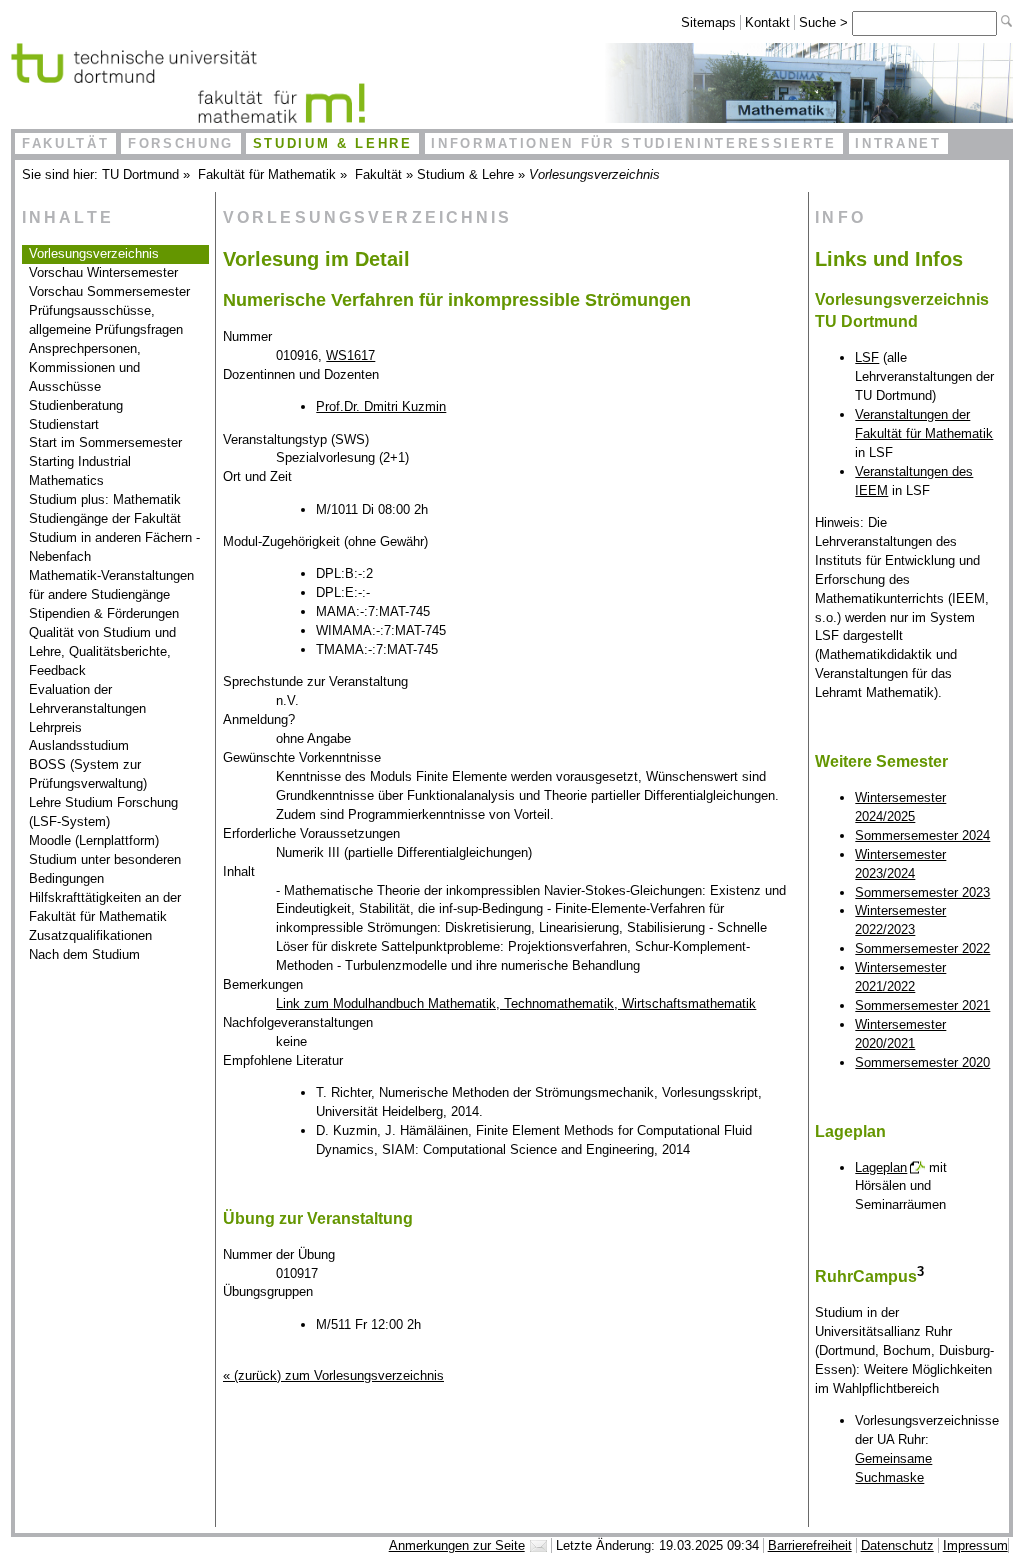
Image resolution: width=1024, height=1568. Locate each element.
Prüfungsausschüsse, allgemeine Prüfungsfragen (106, 320)
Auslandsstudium (79, 745)
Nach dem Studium (84, 954)
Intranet (898, 143)
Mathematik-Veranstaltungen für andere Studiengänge (111, 585)
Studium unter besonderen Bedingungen (105, 869)
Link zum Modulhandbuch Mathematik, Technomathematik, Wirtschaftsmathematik (516, 1003)
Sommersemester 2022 (922, 948)
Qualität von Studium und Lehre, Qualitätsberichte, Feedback (102, 651)
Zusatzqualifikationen (90, 935)
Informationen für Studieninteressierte (633, 143)
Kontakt (767, 22)
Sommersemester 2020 (922, 1062)
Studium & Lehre (333, 143)
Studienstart (64, 424)
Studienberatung (76, 405)
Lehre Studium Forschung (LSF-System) (103, 812)
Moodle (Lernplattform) (94, 840)
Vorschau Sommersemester (109, 291)
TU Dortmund (140, 174)
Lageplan (881, 1167)
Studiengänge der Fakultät (105, 518)
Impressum (975, 1545)
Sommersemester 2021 (922, 1005)
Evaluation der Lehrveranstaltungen (87, 699)
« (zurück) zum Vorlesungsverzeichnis (333, 1375)
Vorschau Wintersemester (103, 272)
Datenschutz (897, 1545)
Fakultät (65, 143)
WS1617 (350, 355)
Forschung (181, 143)
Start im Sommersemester (105, 442)
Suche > (825, 22)
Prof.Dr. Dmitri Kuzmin (381, 406)
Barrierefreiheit (810, 1545)
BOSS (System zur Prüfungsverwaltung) (88, 774)
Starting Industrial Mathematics (80, 471)
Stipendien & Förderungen (104, 613)
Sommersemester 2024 (922, 835)
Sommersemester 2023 (922, 892)
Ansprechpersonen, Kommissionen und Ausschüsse (85, 367)
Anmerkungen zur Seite (457, 1545)
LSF (867, 357)
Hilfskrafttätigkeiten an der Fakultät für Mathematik (105, 907)
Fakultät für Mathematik (267, 174)
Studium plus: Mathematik (105, 499)
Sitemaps (708, 22)
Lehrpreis (55, 727)
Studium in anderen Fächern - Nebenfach (114, 547)
